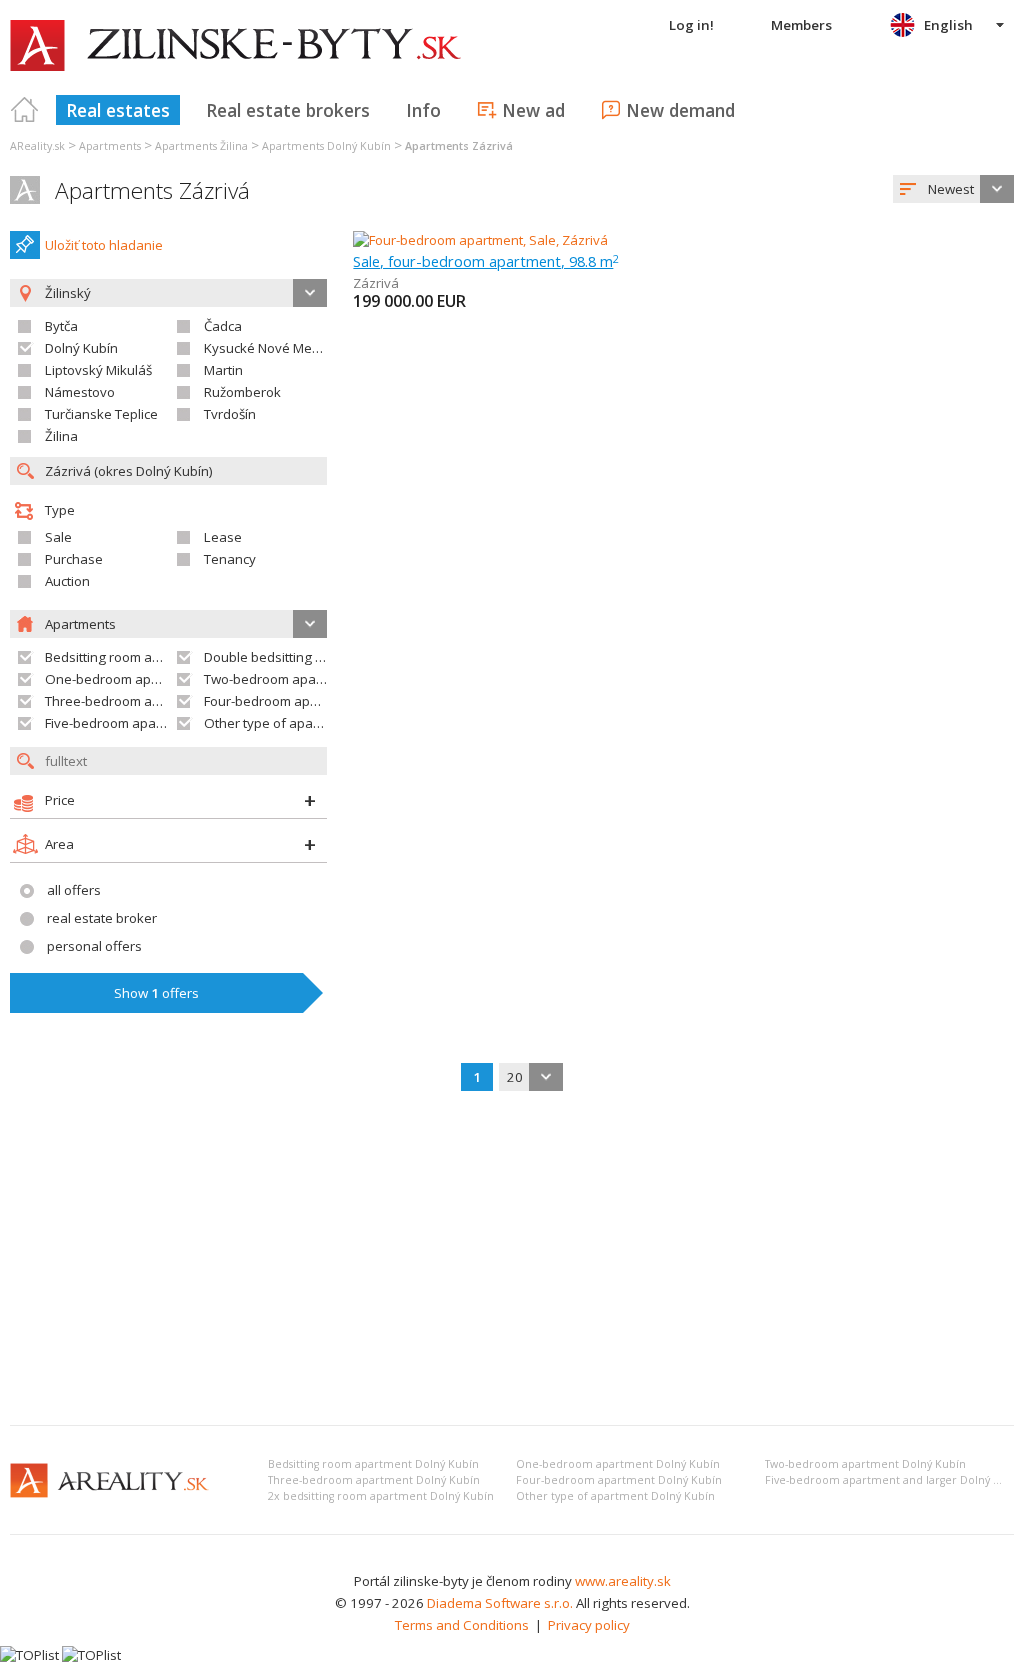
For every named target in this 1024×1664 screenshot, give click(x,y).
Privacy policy (589, 1625)
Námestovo (80, 392)
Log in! (691, 25)
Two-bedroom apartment (280, 679)
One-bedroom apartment (122, 679)
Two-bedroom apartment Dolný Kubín (865, 1464)
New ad (533, 110)
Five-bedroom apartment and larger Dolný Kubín (894, 1480)
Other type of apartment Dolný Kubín (615, 1496)
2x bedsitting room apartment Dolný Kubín (381, 1496)
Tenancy (230, 559)
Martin (223, 370)
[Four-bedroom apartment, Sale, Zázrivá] (480, 240)
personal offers (94, 946)
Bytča (61, 326)
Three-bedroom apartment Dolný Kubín (374, 1480)
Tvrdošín (230, 414)
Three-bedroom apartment (126, 701)
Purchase (74, 559)
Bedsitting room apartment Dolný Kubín (373, 1464)
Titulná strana (25, 110)
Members (801, 25)
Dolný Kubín (81, 348)
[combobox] (953, 189)
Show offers (156, 993)
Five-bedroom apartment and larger (154, 723)
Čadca (223, 326)
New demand (680, 110)
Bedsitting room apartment (126, 657)
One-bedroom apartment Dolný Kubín (618, 1464)
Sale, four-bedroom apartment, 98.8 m (486, 261)
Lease (223, 537)
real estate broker (102, 918)
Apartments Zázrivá (152, 190)
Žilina (61, 436)
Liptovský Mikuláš (98, 370)
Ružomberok (242, 392)
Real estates (118, 110)
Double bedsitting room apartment (309, 657)
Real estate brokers (288, 110)
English (948, 25)
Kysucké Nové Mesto (267, 348)
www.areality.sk (623, 1581)
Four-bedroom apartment (281, 701)
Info (423, 110)
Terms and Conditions (462, 1625)
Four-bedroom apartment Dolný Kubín (619, 1480)
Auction (67, 581)
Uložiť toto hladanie (104, 245)
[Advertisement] (512, 1260)
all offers (74, 890)
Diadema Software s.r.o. (500, 1603)
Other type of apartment (278, 723)
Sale (58, 537)
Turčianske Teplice (101, 414)
